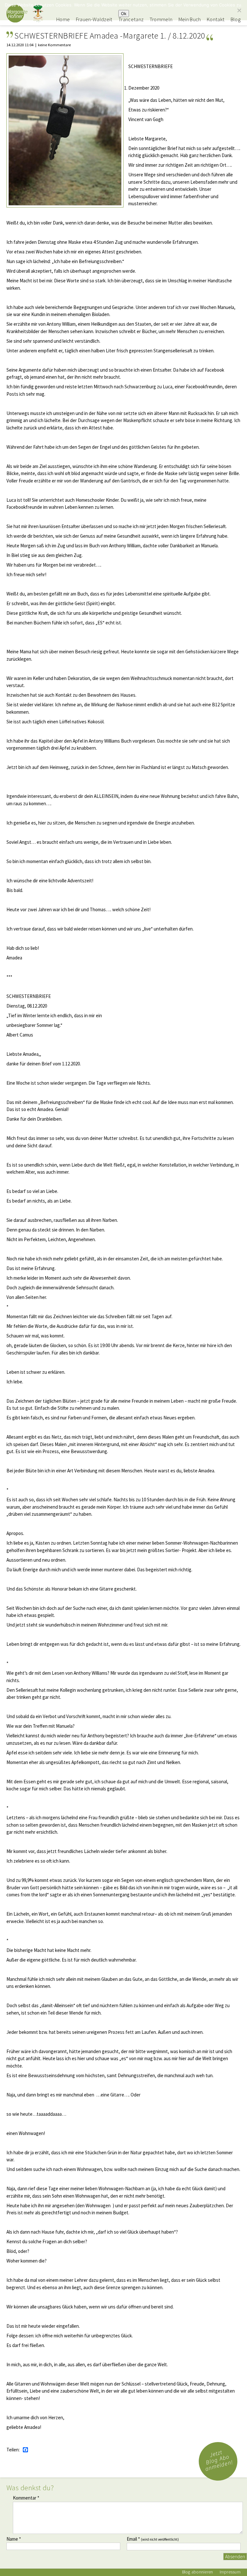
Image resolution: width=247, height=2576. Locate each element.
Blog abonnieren (198, 2572)
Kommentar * (26, 2498)
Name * (14, 2539)
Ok (124, 13)
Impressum (230, 2572)
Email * (153, 2539)
